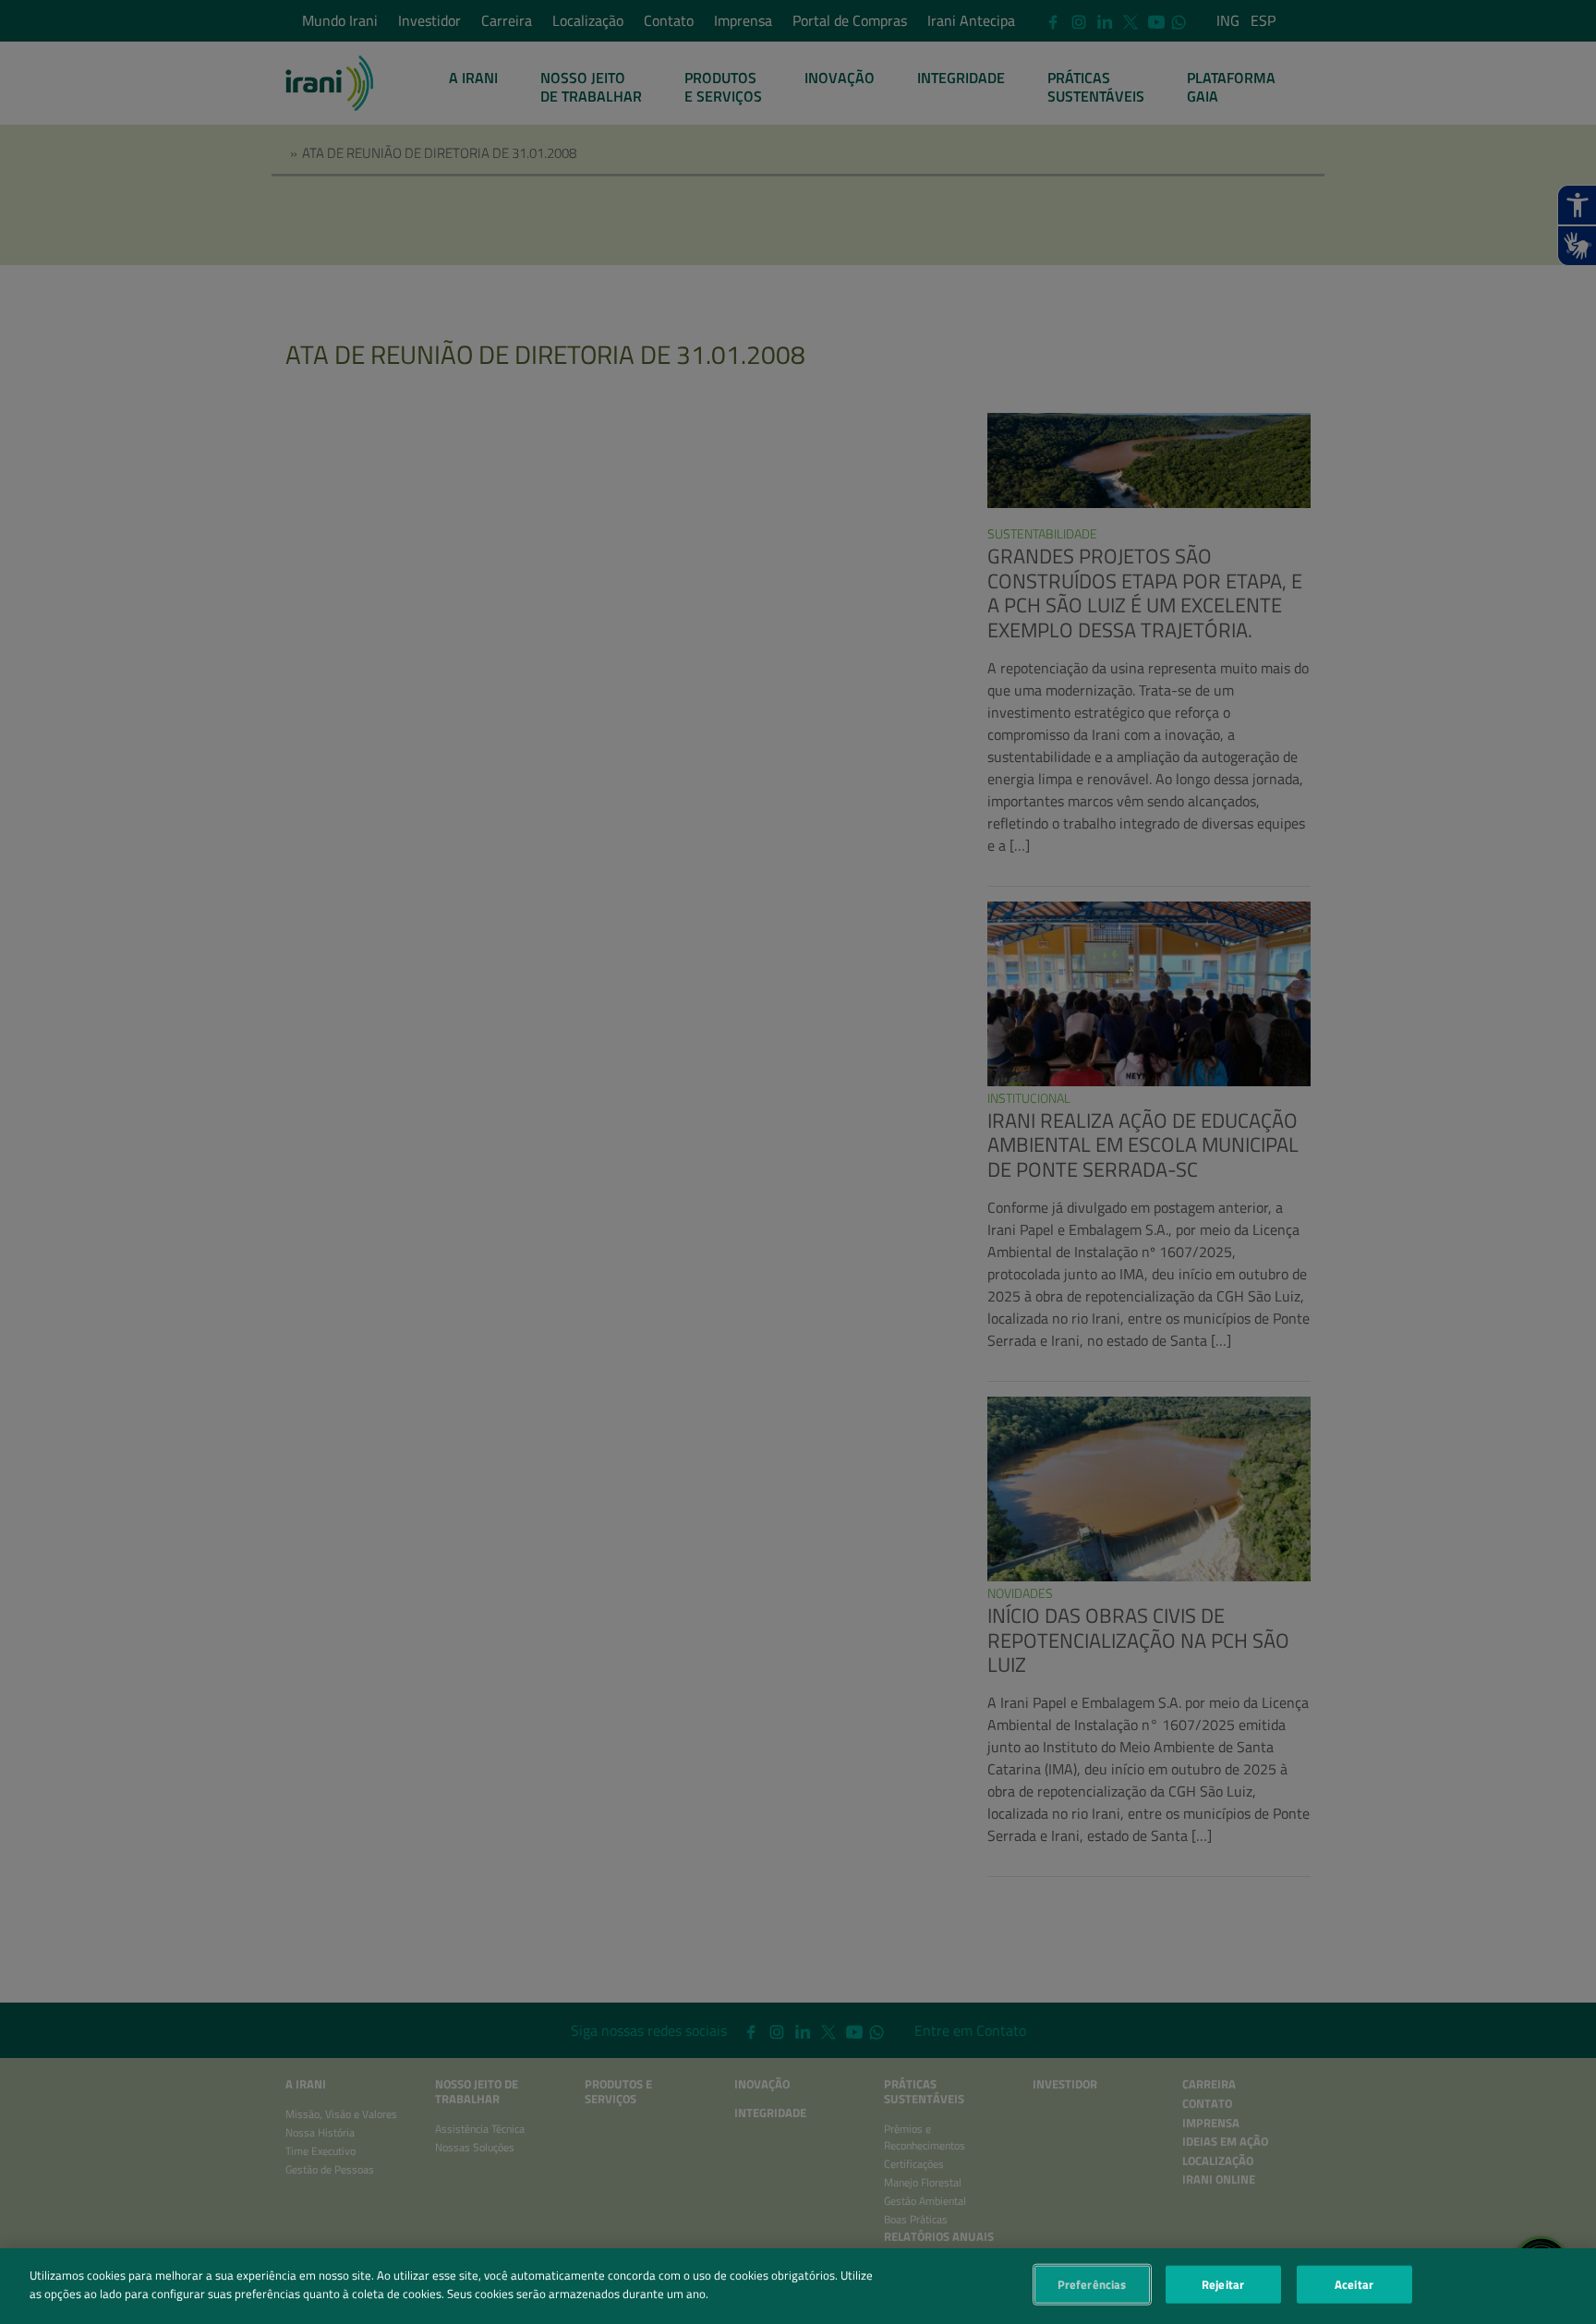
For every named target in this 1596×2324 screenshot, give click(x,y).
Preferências (1092, 2284)
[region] (798, 2286)
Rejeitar (1223, 2284)
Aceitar (1354, 2284)
